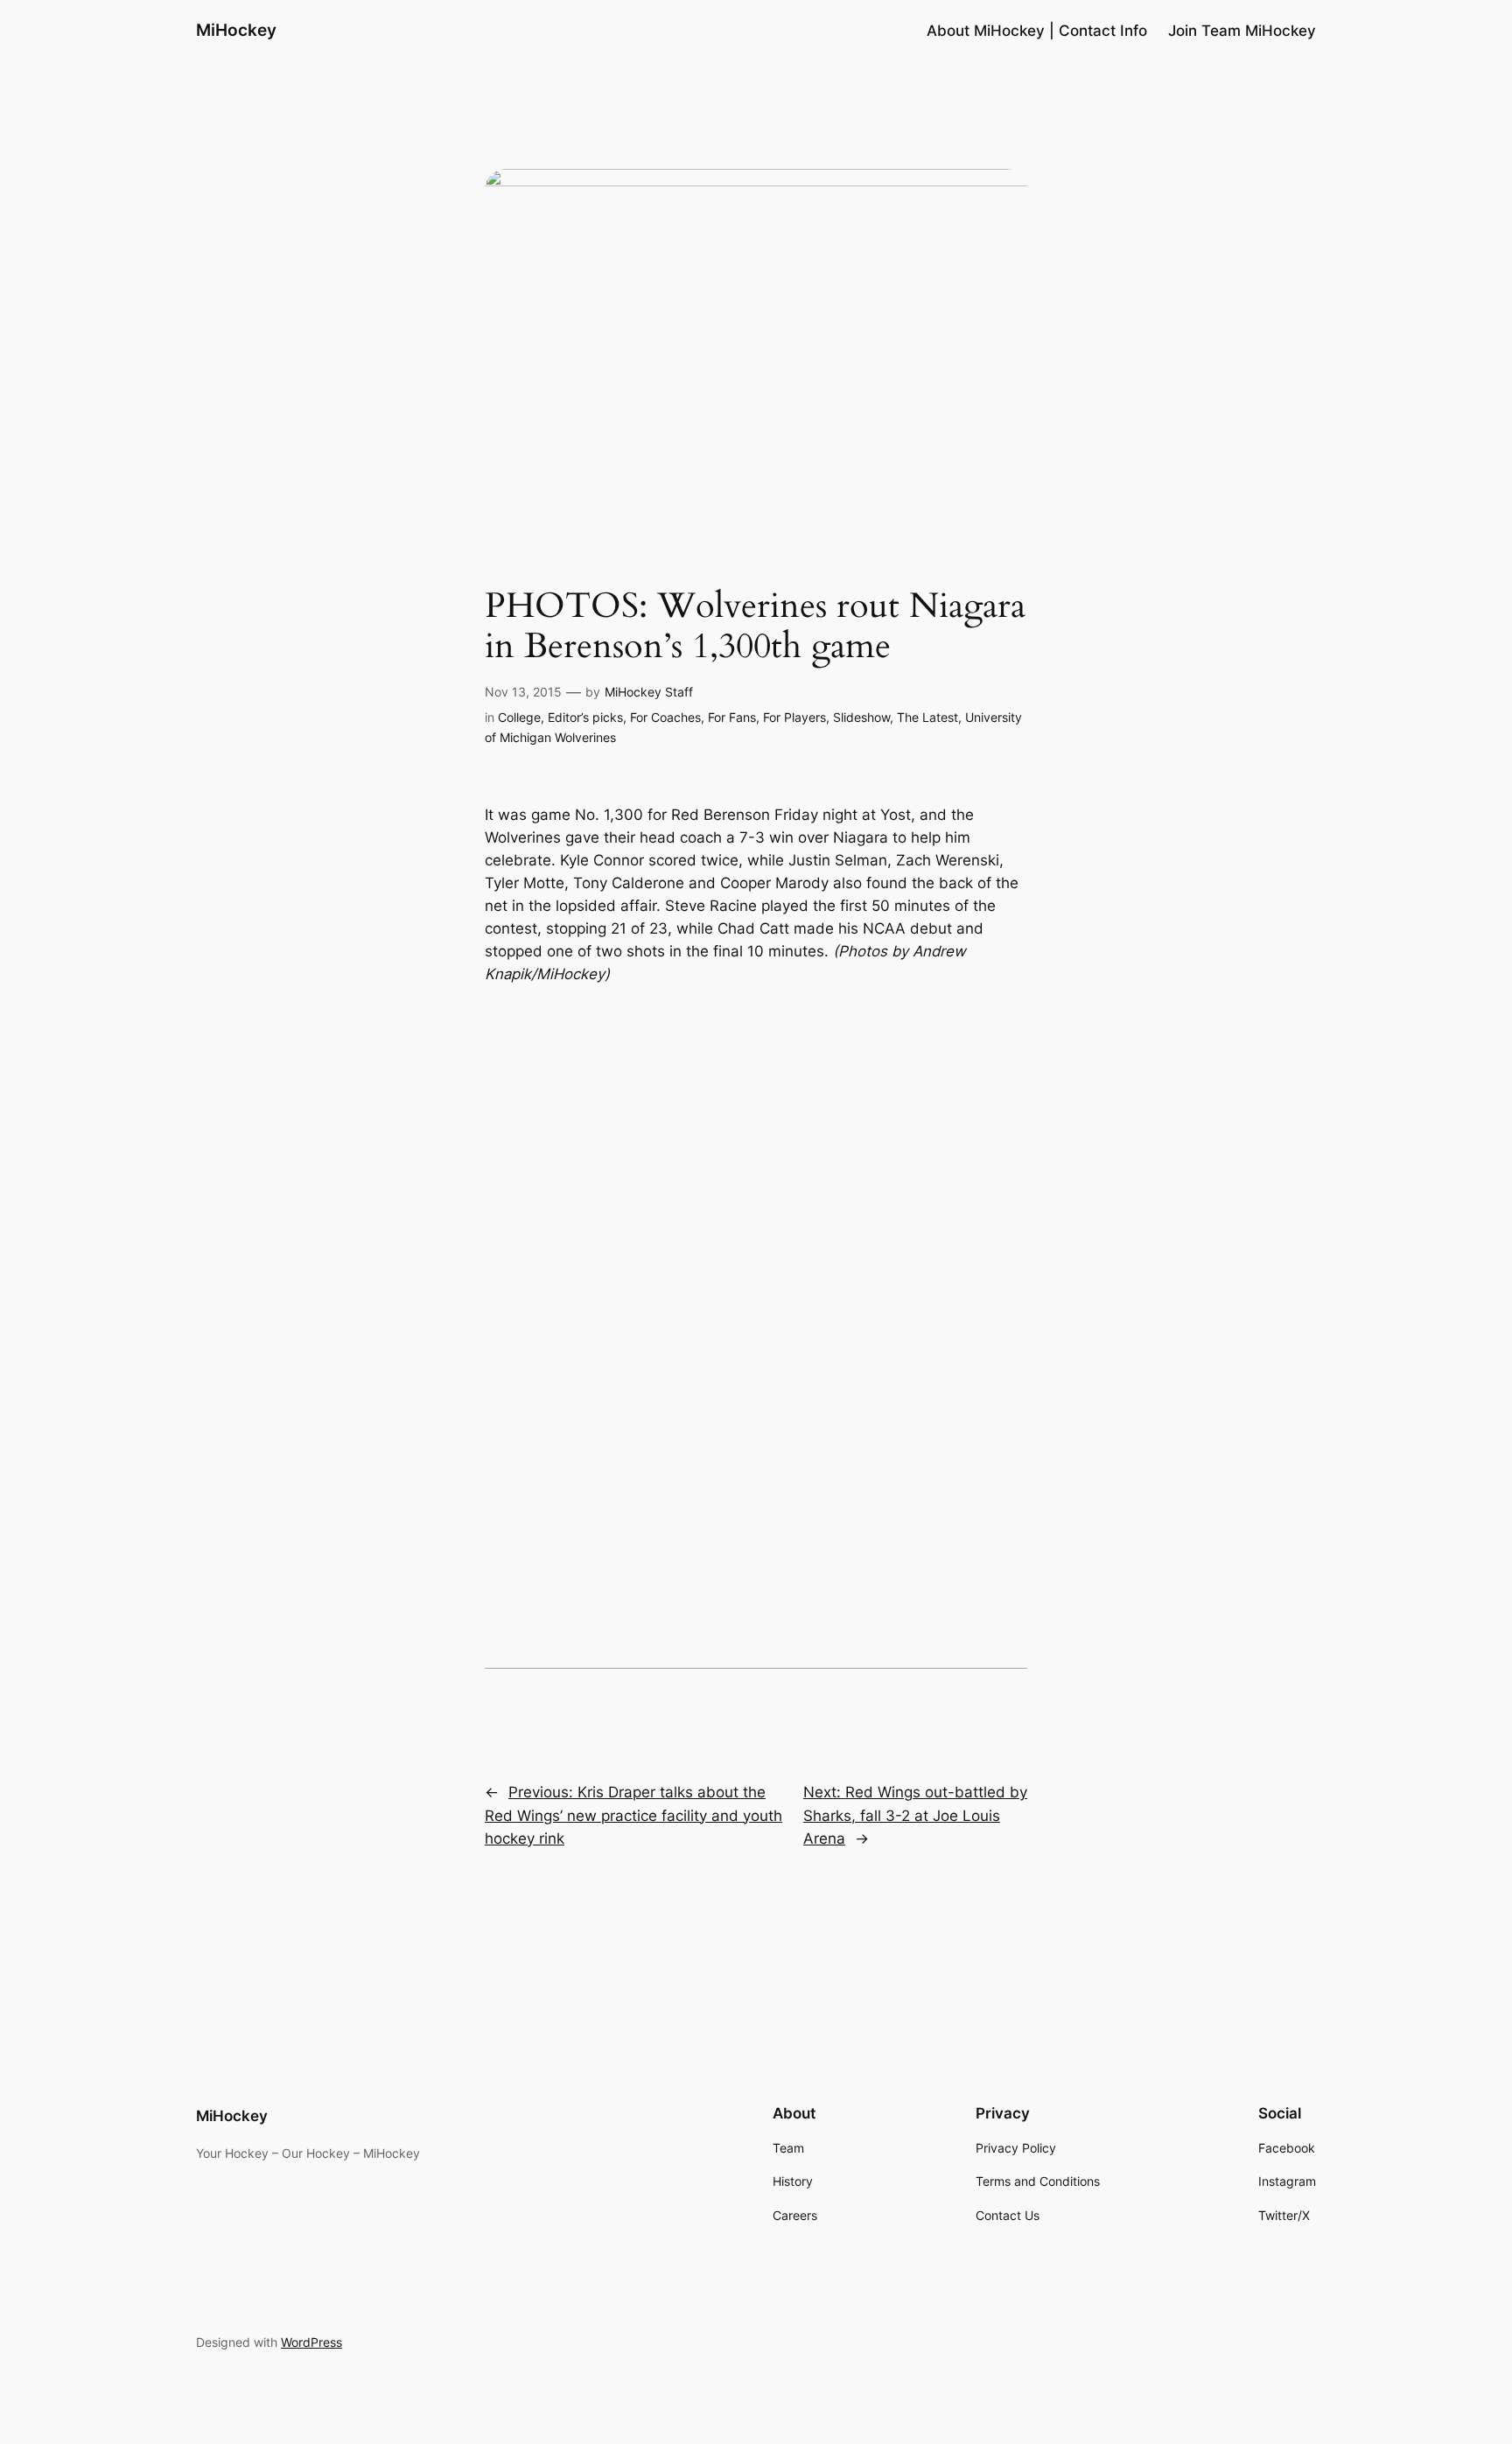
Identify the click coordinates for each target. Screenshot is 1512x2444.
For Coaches (665, 717)
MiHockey (236, 30)
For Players (794, 717)
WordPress (311, 2342)
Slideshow (861, 717)
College (519, 717)
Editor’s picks (585, 717)
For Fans (732, 717)
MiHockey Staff (649, 692)
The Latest (927, 717)
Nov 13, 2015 (523, 692)
